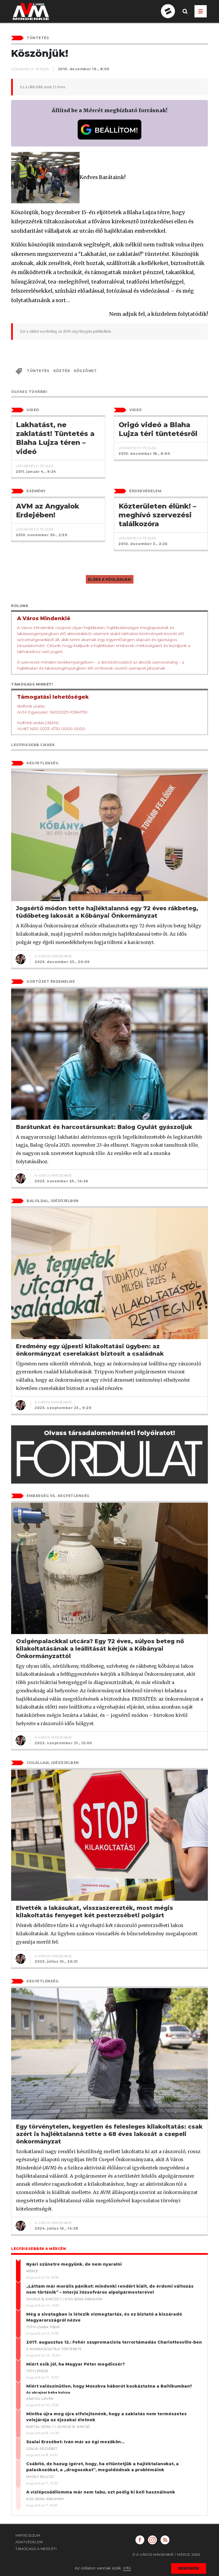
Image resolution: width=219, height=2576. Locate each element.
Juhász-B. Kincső (42, 2299)
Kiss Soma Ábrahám (84, 2299)
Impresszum (28, 2535)
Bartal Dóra (39, 2427)
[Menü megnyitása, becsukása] (201, 11)
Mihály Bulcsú (40, 2477)
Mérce (32, 2271)
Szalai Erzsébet (42, 2449)
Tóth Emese (37, 2371)
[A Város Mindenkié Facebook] (140, 2540)
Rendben (189, 2568)
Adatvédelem (29, 2542)
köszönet (85, 371)
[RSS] (165, 2540)
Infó (127, 2568)
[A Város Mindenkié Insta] (152, 2540)
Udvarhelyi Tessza (30, 69)
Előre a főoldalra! (110, 579)
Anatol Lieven (40, 2399)
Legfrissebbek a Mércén (38, 2249)
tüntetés (38, 371)
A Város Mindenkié (53, 956)
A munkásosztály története (54, 2349)
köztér (62, 371)
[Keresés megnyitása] (185, 16)
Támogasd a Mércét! (36, 2549)
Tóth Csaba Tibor (43, 2327)
